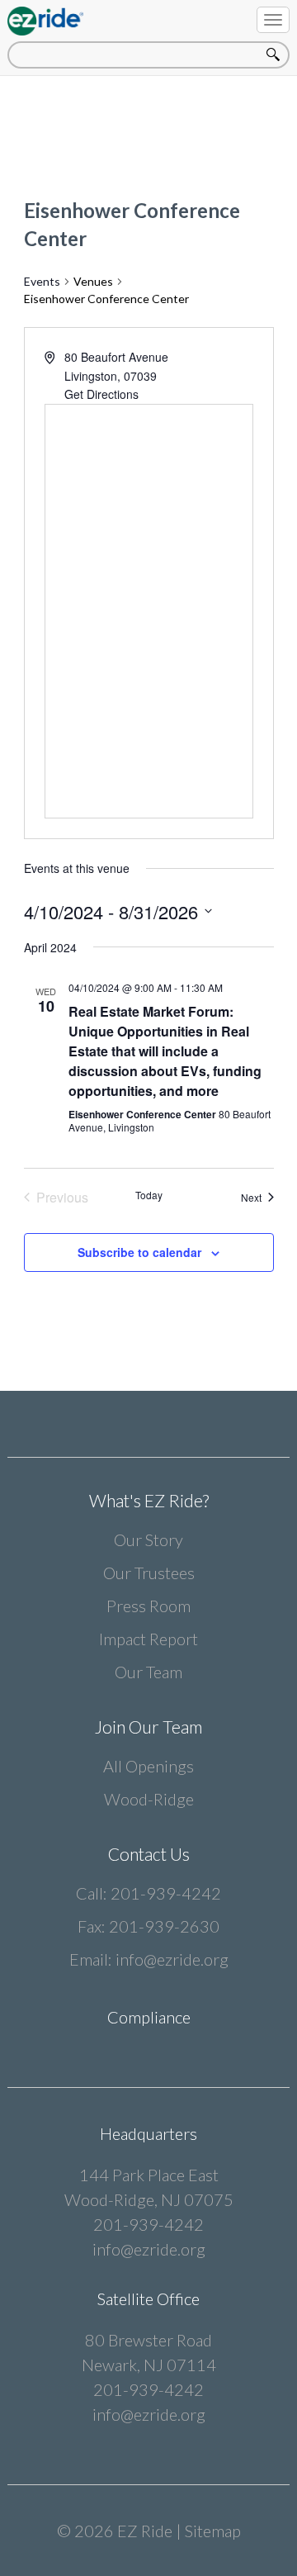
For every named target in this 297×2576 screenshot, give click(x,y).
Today (149, 1195)
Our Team (148, 1672)
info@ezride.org (172, 1959)
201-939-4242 (166, 1893)
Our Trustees (149, 1573)
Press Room (148, 1606)
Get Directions (101, 394)
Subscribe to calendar (139, 1252)
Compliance (149, 2017)
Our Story (148, 1539)
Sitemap (213, 2531)
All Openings (148, 1766)
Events (42, 281)
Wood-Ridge (149, 1799)
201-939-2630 (164, 1926)
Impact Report (148, 1639)
